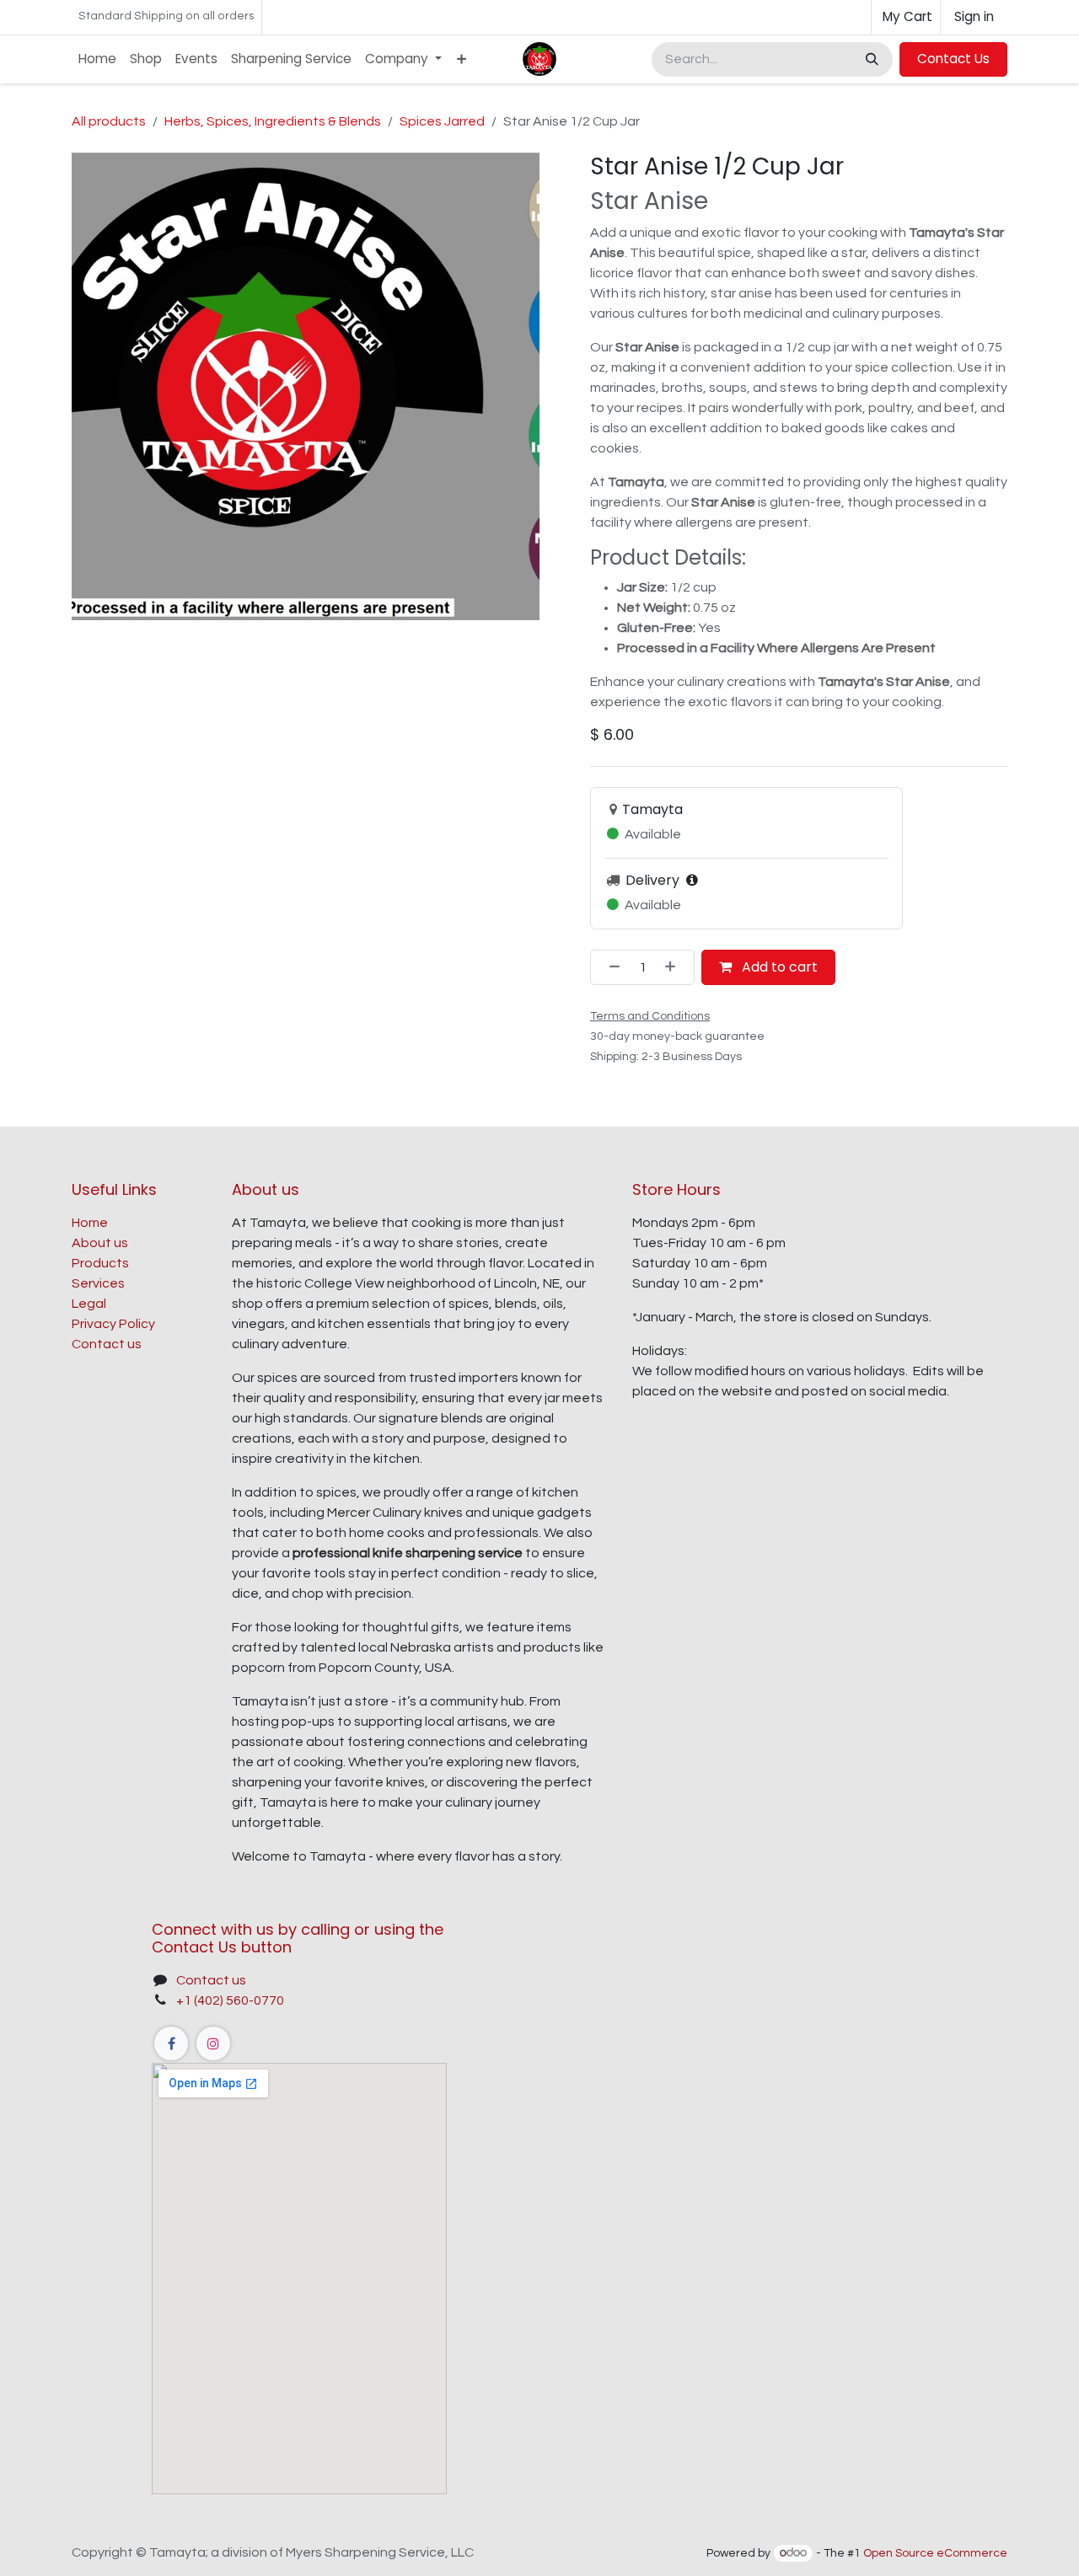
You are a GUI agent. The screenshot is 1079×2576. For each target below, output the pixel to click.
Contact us (107, 1344)
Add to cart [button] (778, 967)
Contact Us (953, 59)
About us (100, 1243)
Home (90, 1223)
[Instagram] (213, 2043)
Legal (89, 1304)
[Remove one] (609, 967)
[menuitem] (97, 59)
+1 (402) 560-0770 (230, 2000)
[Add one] (675, 967)
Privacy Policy (113, 1324)
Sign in (974, 16)
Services (98, 1283)
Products (100, 1263)
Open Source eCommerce (935, 2553)
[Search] (870, 59)
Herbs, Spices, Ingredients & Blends (273, 121)
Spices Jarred (442, 121)
